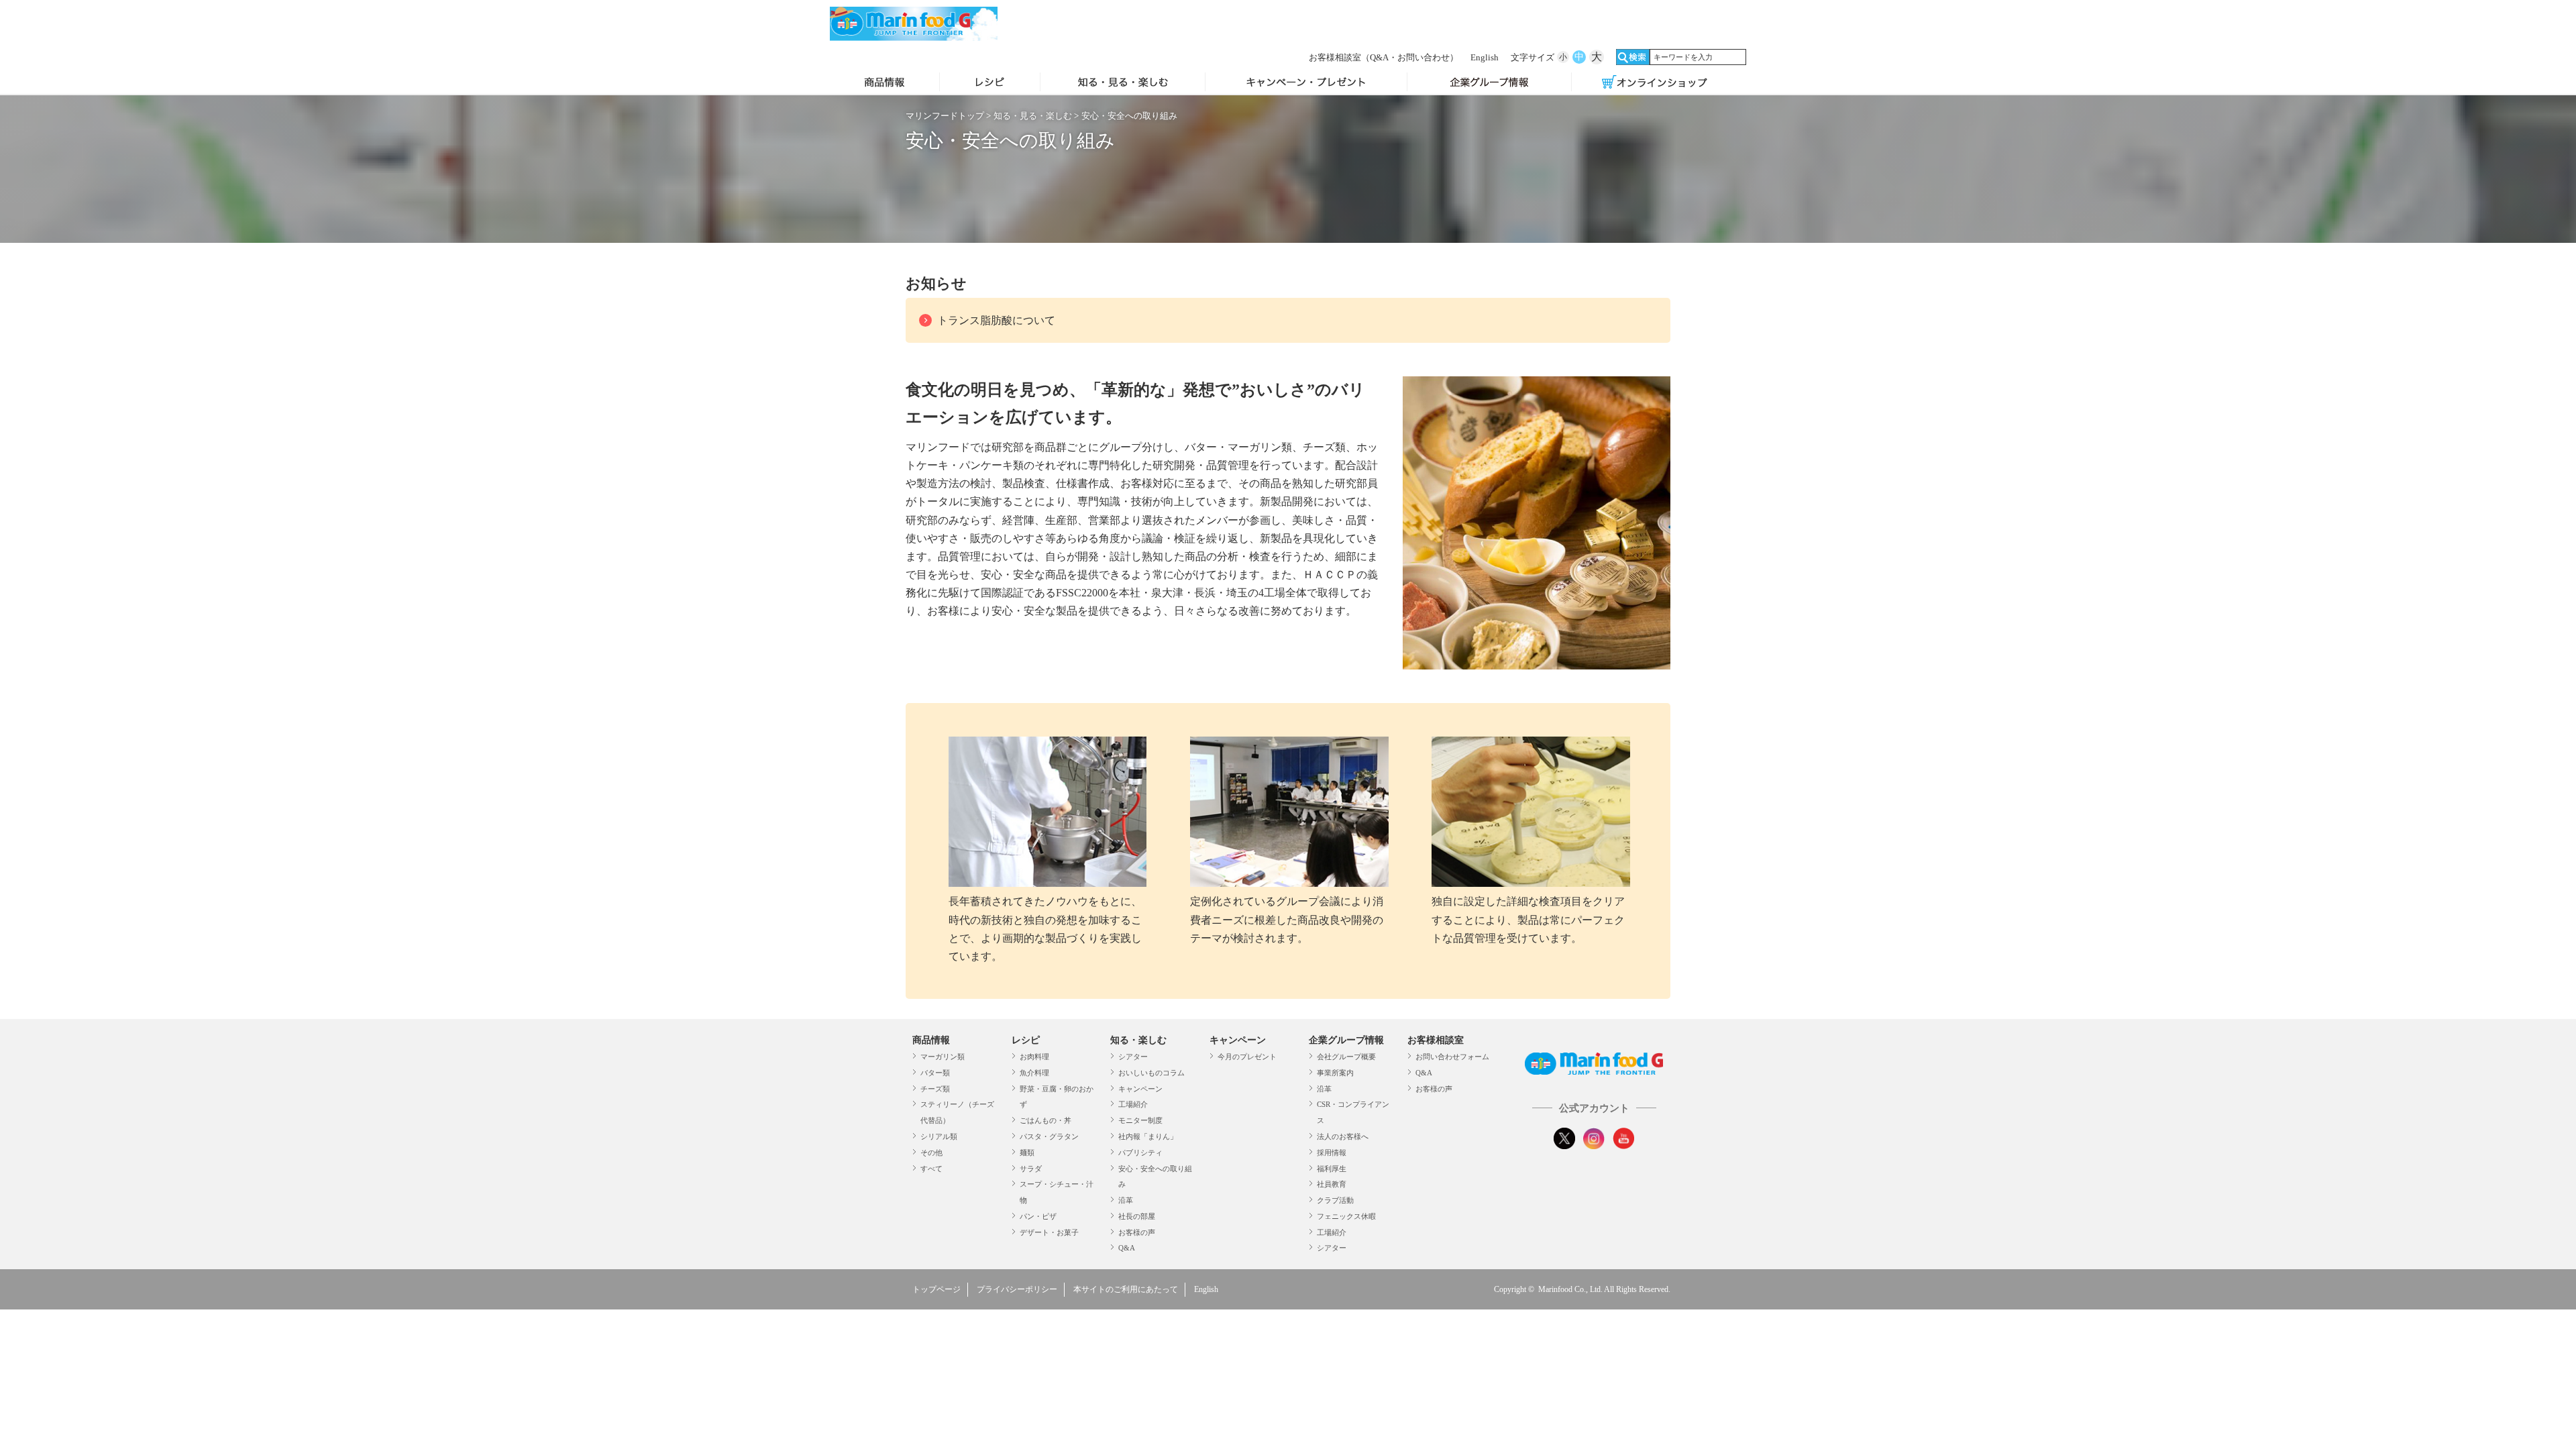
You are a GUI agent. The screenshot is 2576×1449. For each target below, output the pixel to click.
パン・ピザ (1038, 1216)
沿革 (1126, 1200)
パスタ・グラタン (1049, 1136)
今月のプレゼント (1247, 1057)
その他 (931, 1152)
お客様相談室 (1384, 57)
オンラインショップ (1654, 83)
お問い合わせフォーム (1452, 1057)
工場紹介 (1133, 1104)
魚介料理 (1034, 1073)
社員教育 (1332, 1184)
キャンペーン (1140, 1089)
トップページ (936, 1289)
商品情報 (884, 83)
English (1485, 57)
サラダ (1031, 1169)
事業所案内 (1335, 1073)
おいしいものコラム (1151, 1073)
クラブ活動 (1335, 1200)
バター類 (935, 1073)
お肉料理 (1034, 1057)
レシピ (990, 83)
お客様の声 (1137, 1232)
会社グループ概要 (1346, 1057)
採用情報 (1332, 1152)
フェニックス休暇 (1346, 1216)
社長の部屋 (1137, 1216)
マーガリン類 (943, 1057)
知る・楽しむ (1138, 1040)
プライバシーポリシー (1017, 1289)
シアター (1133, 1057)
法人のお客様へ (1343, 1136)
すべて (931, 1169)
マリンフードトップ (945, 116)
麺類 (1027, 1152)
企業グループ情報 (1490, 83)
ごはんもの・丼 (1045, 1120)
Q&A (1127, 1248)
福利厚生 (1332, 1169)
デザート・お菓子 (1049, 1232)
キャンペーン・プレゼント (1306, 83)
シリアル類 (939, 1136)
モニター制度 (1140, 1120)
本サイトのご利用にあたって (1126, 1289)
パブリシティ (1140, 1152)
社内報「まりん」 (1148, 1136)
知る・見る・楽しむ (1123, 83)
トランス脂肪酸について (996, 320)
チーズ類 (935, 1089)
